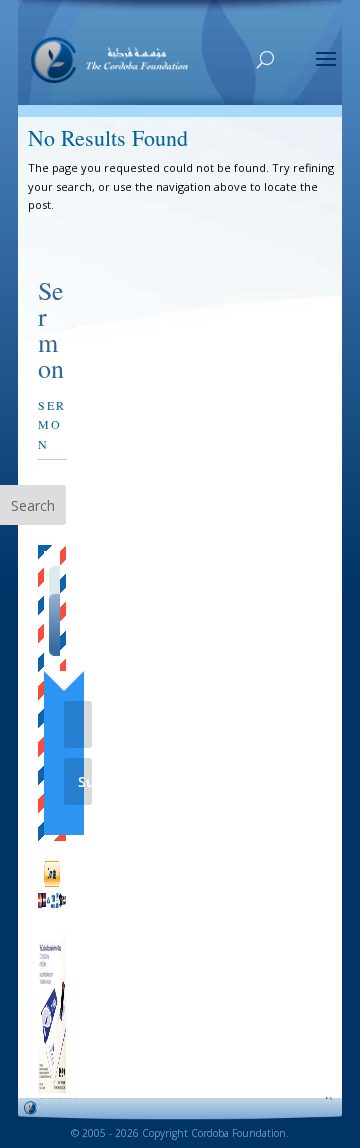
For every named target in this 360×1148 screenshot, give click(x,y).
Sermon (52, 424)
